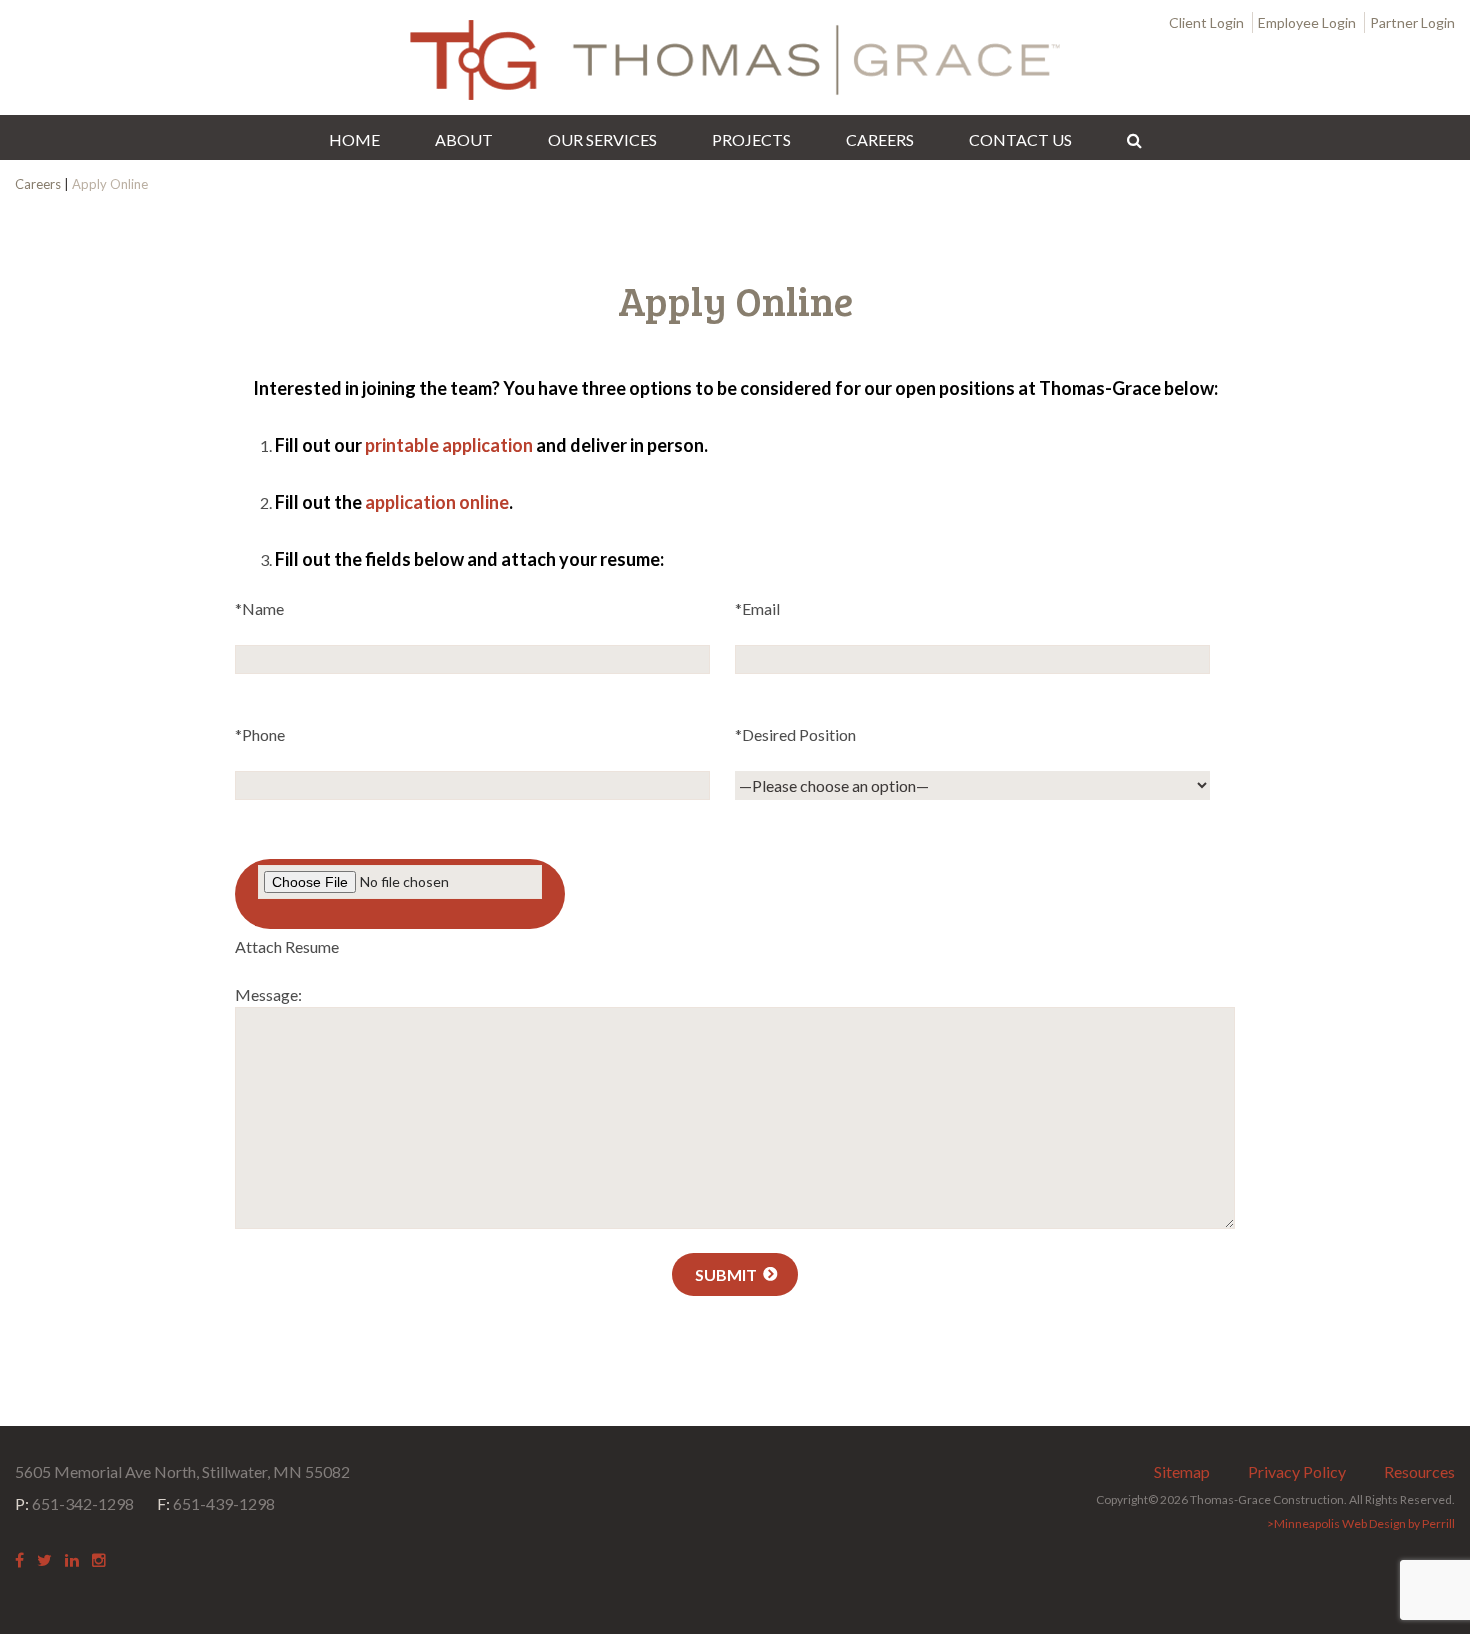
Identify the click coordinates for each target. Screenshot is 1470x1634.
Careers (880, 139)
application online (437, 502)
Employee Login (1307, 22)
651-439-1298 (216, 1503)
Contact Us (1020, 139)
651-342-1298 (74, 1503)
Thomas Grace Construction (735, 60)
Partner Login (1412, 22)
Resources (1419, 1471)
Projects (751, 139)
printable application (449, 445)
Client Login (1206, 22)
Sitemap (1182, 1471)
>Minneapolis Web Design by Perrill (1361, 1523)
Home (354, 139)
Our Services (602, 139)
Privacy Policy (1297, 1471)
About (464, 139)
